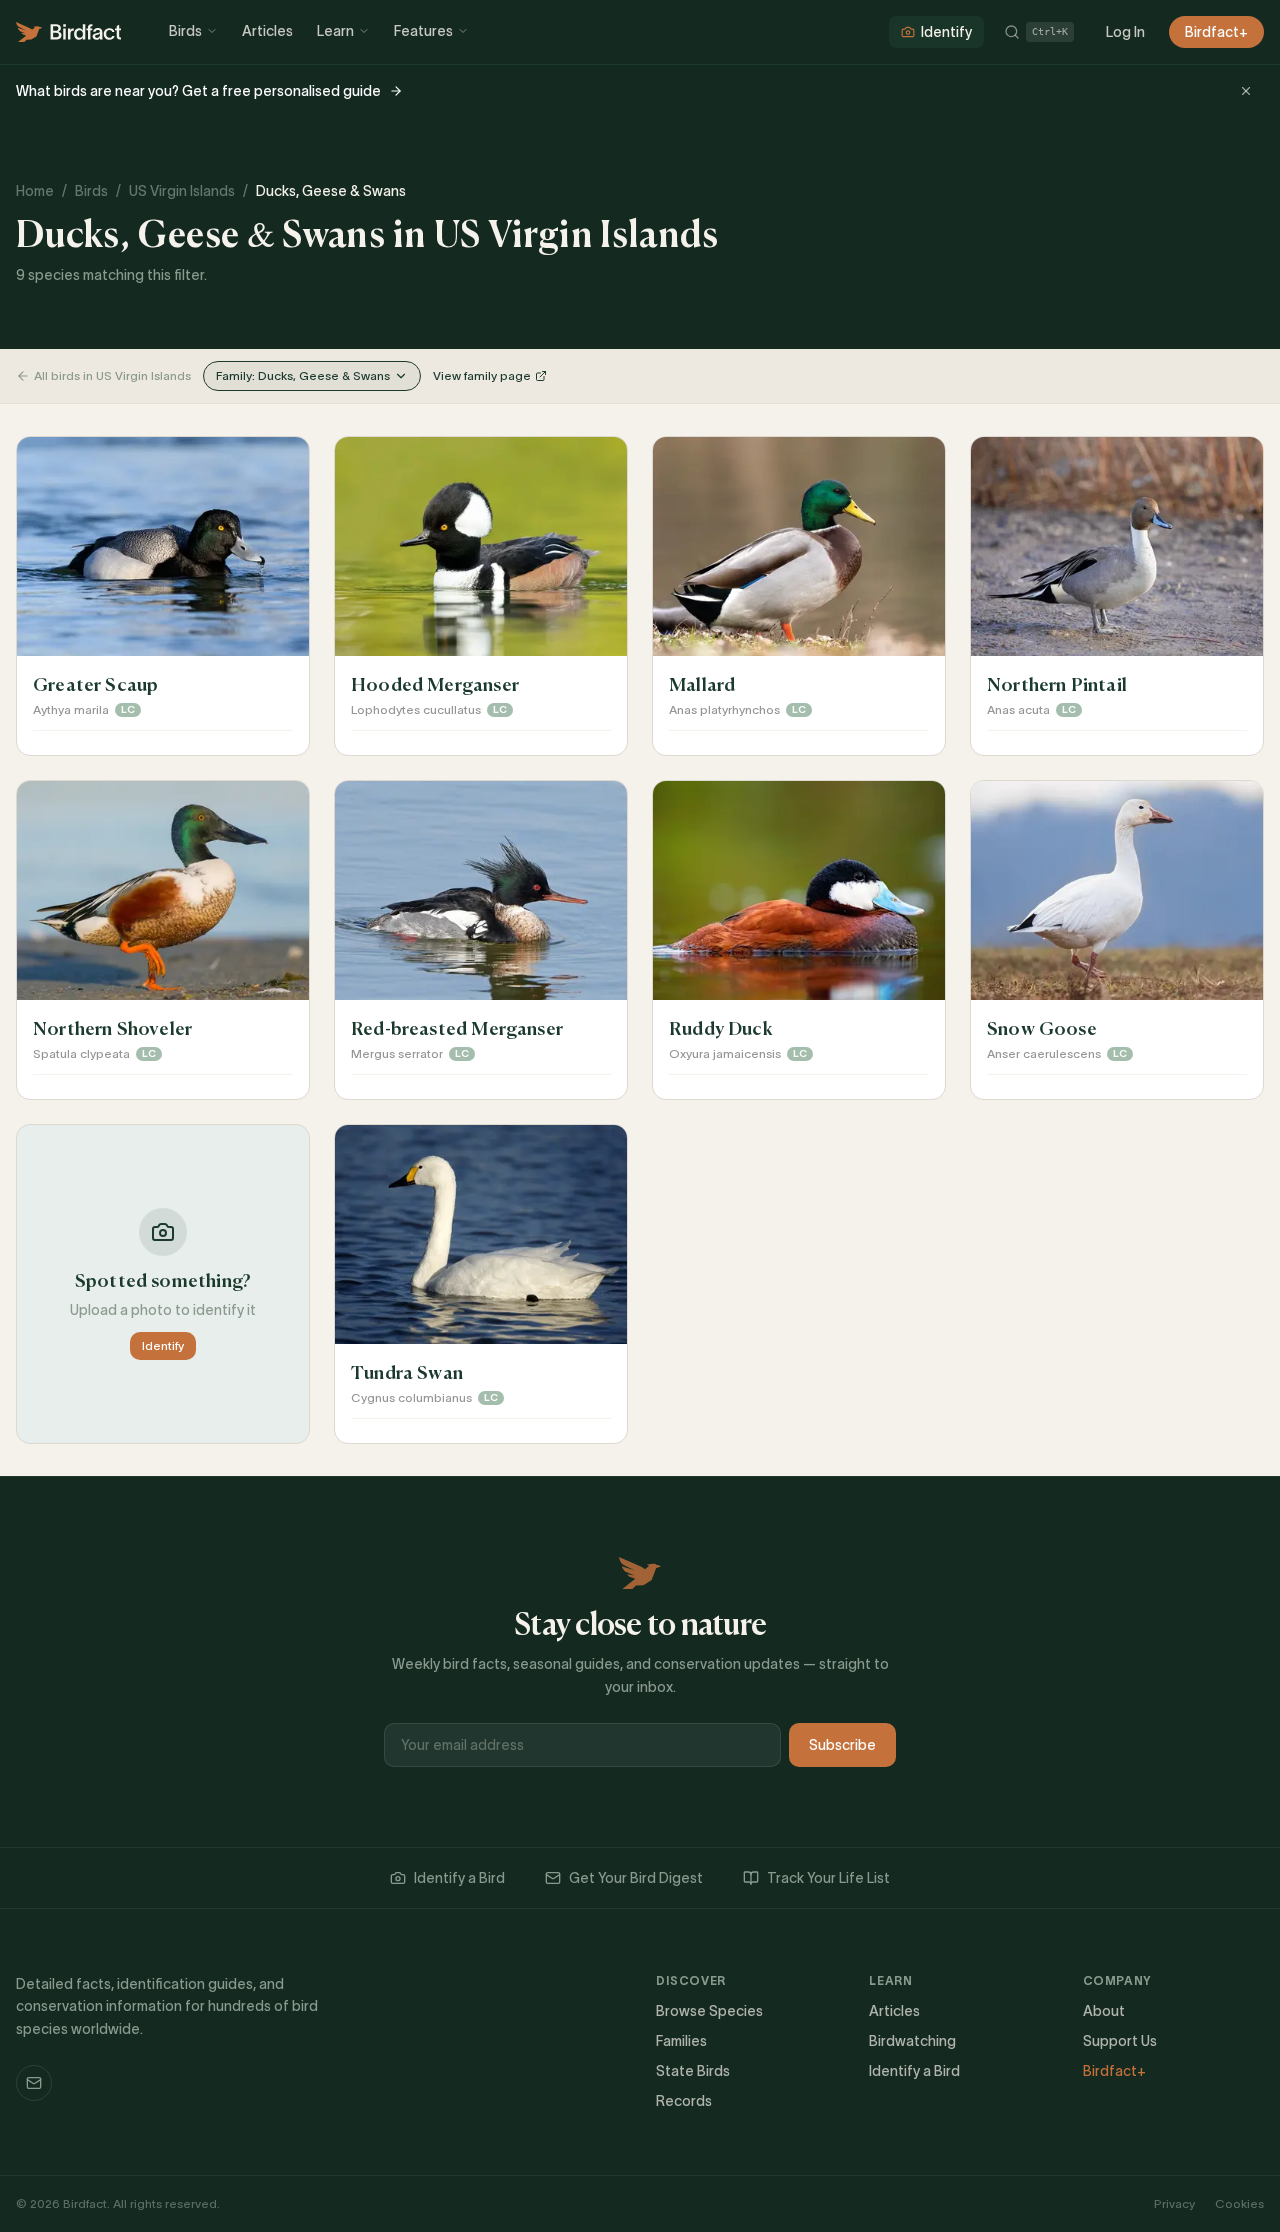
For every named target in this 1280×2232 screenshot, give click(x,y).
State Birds (693, 2071)
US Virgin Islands (182, 191)
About (1104, 2011)
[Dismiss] (1246, 91)
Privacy (1174, 2203)
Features (423, 31)
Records (684, 2101)
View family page (482, 375)
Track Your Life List (828, 1878)
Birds (185, 31)
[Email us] (34, 2083)
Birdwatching (912, 2041)
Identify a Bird (459, 1878)
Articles (267, 31)
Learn (335, 31)
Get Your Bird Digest (636, 1878)
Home (35, 191)
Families (681, 2041)
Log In (1125, 32)
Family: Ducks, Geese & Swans (303, 375)
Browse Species (709, 2011)
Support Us (1120, 2041)
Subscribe (842, 1745)
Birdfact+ (1216, 32)
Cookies (1239, 2203)
